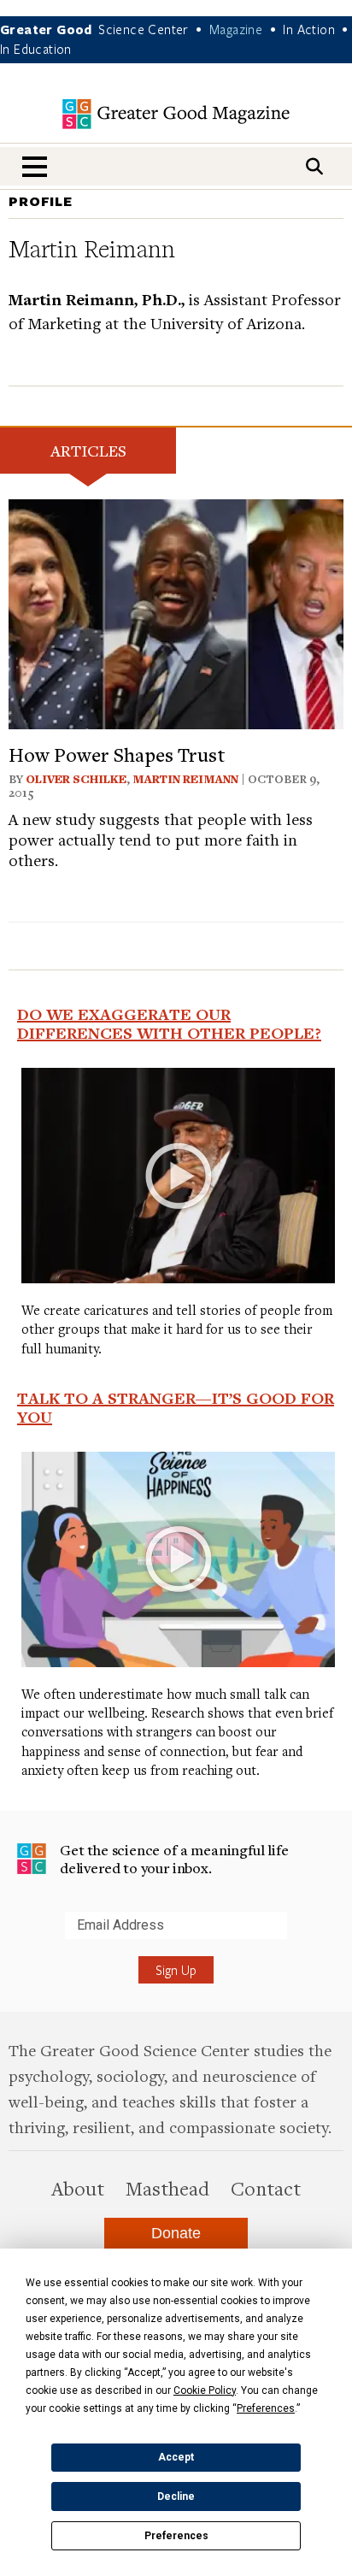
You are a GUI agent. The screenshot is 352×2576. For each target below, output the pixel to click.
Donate (176, 2233)
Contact (266, 2188)
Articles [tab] (88, 450)
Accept (176, 2457)
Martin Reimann (185, 779)
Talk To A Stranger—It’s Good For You (176, 1407)
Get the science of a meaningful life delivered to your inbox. (174, 1859)
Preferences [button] (266, 2408)
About (78, 2188)
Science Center (144, 29)
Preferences (176, 2536)
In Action (309, 29)
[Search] (314, 166)
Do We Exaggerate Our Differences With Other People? (169, 1023)
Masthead (167, 2188)
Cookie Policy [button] (205, 2390)
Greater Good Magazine (176, 114)
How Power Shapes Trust (117, 754)
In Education (36, 49)
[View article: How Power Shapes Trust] (176, 612)
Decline (176, 2496)
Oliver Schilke (76, 779)
